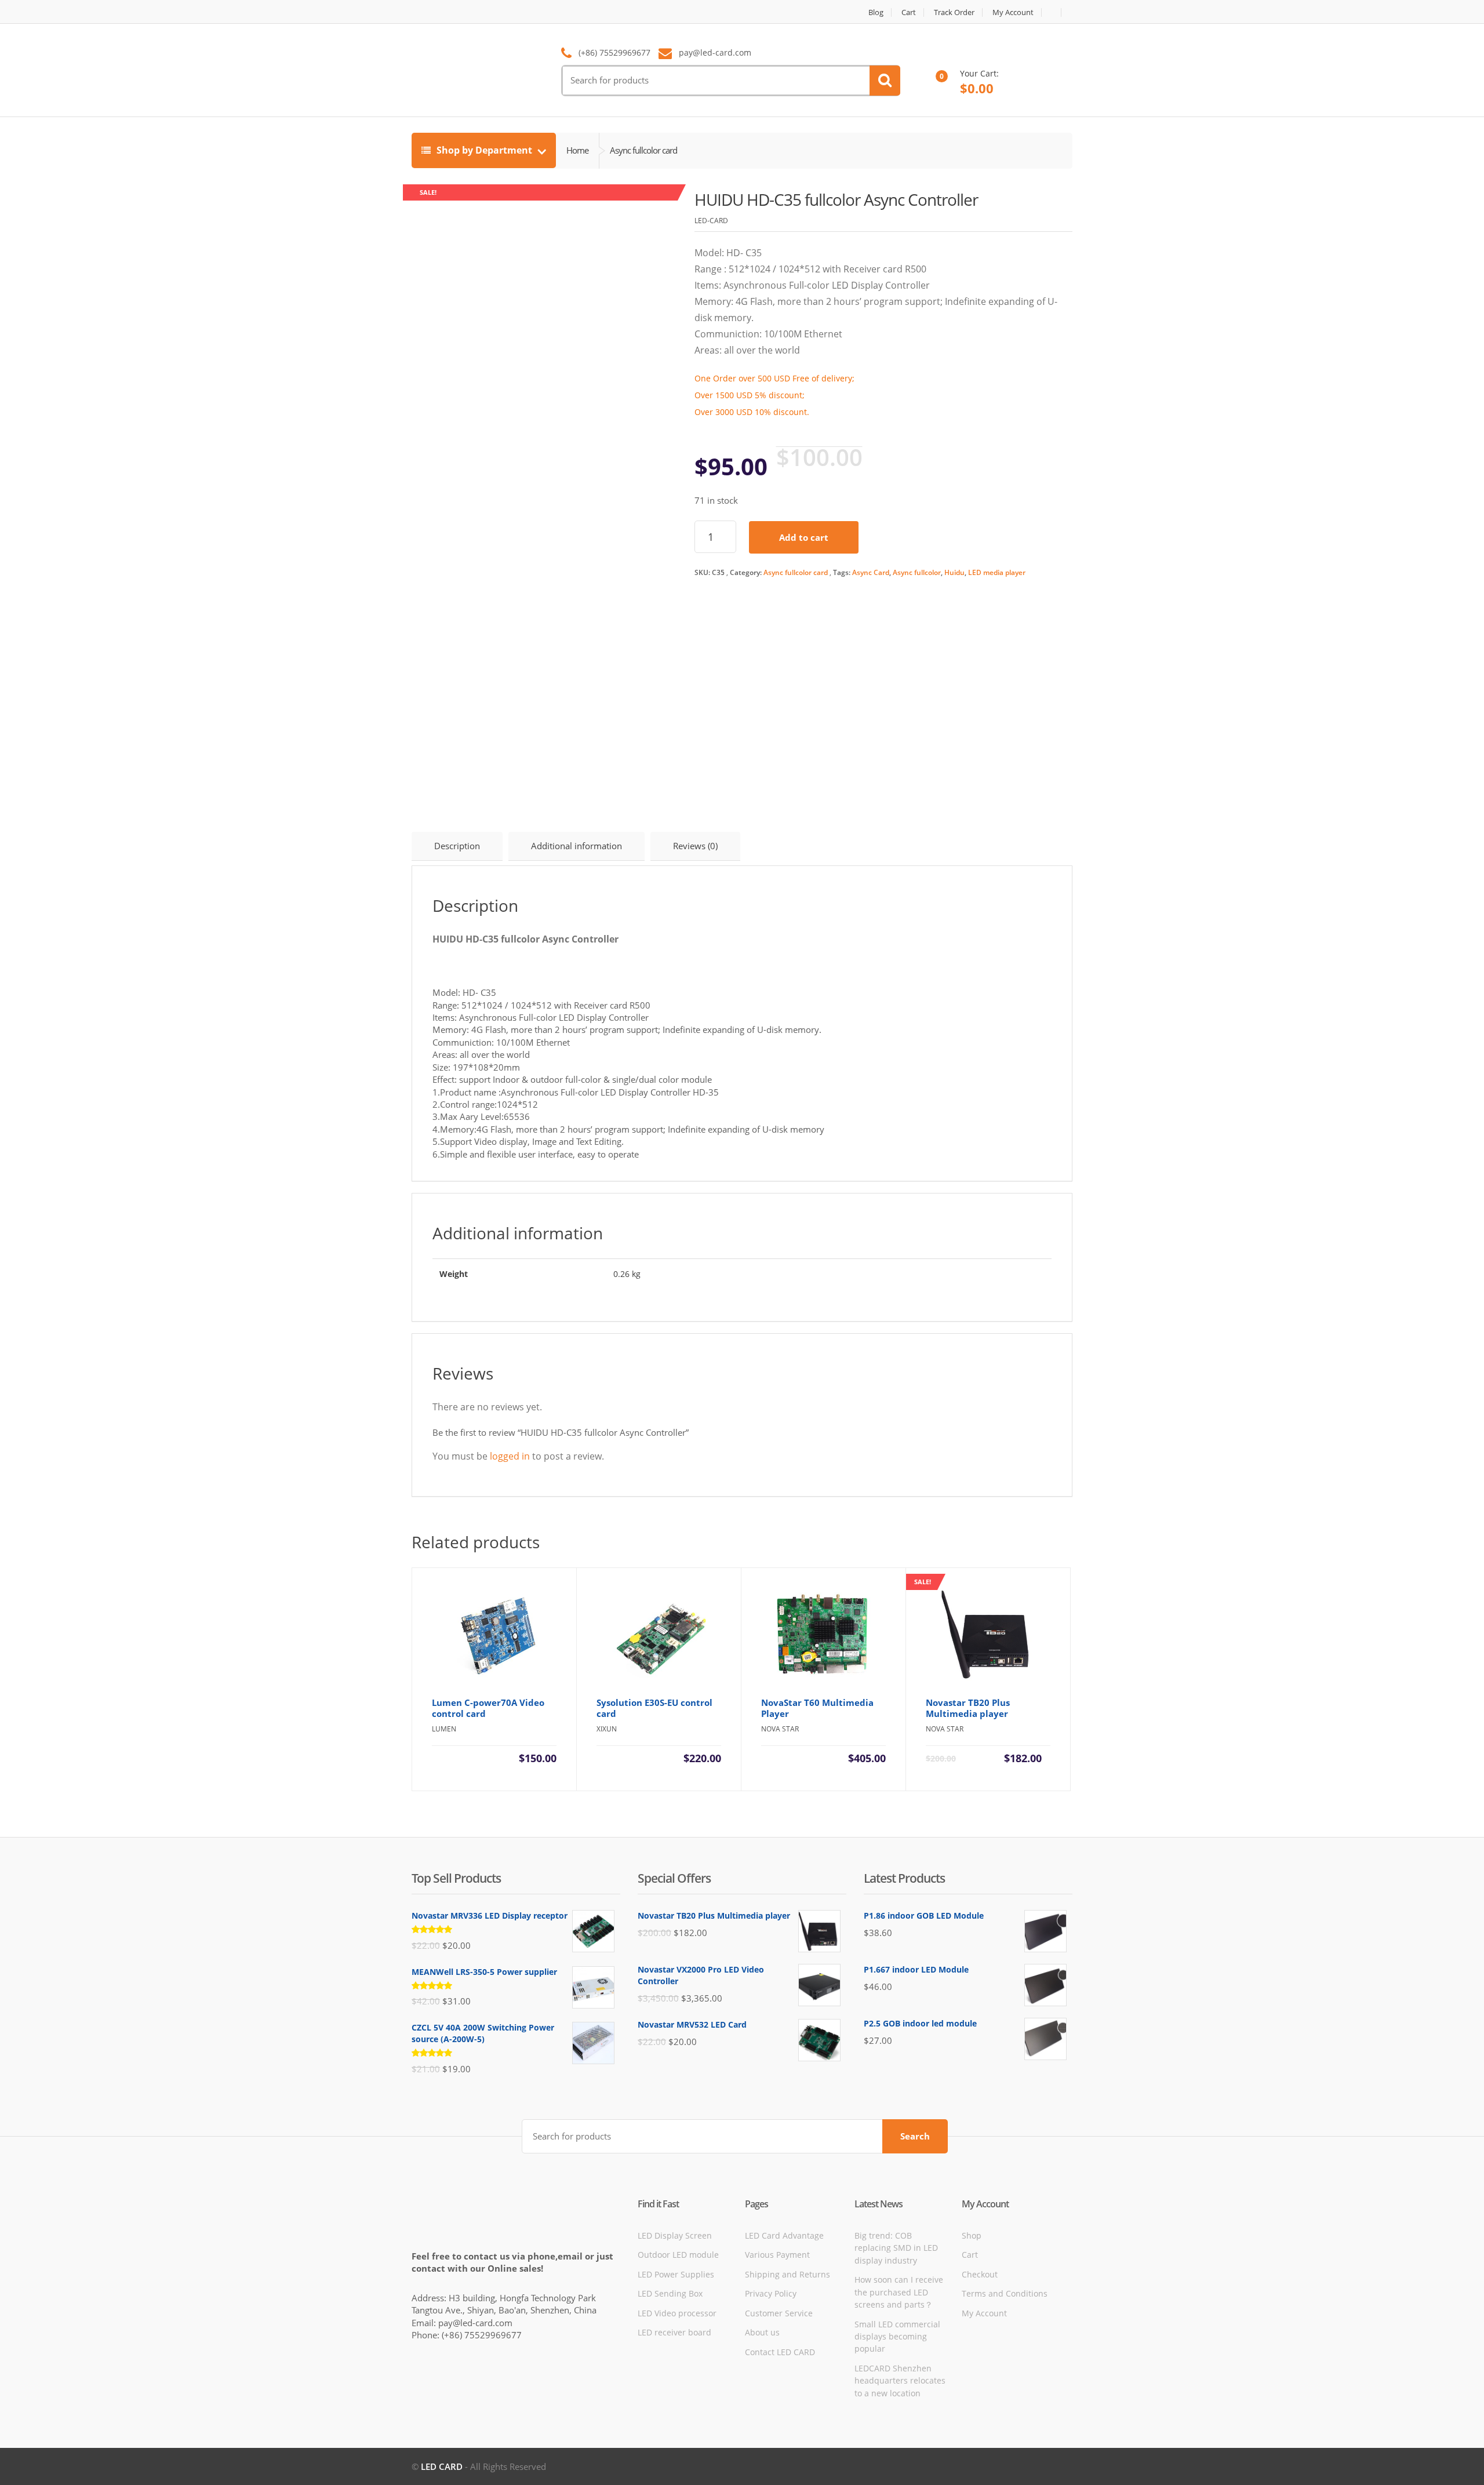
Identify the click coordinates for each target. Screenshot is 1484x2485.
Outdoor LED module (678, 2255)
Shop (972, 2235)
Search (915, 2136)
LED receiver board (674, 2332)
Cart (909, 12)
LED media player (997, 572)
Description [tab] (457, 846)
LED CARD (442, 2466)
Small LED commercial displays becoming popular (897, 2337)
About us (762, 2332)
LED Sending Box (670, 2293)
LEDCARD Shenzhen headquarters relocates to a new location (900, 2381)
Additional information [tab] (576, 846)
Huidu (954, 572)
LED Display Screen (675, 2235)
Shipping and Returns (788, 2274)
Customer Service (779, 2313)
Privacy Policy (771, 2293)
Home (577, 150)
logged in (510, 1456)
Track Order (954, 12)
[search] (885, 81)
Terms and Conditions (1005, 2293)
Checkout (980, 2274)
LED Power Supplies (676, 2274)
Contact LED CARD (780, 2352)
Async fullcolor (917, 572)
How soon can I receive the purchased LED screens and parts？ (899, 2292)
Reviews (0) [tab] (695, 846)
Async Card (871, 572)
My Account (1013, 12)
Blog (876, 12)
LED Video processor (677, 2313)
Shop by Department (484, 150)
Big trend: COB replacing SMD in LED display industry (896, 2248)
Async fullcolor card (796, 572)
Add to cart (804, 537)
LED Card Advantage (784, 2235)
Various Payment (777, 2255)
